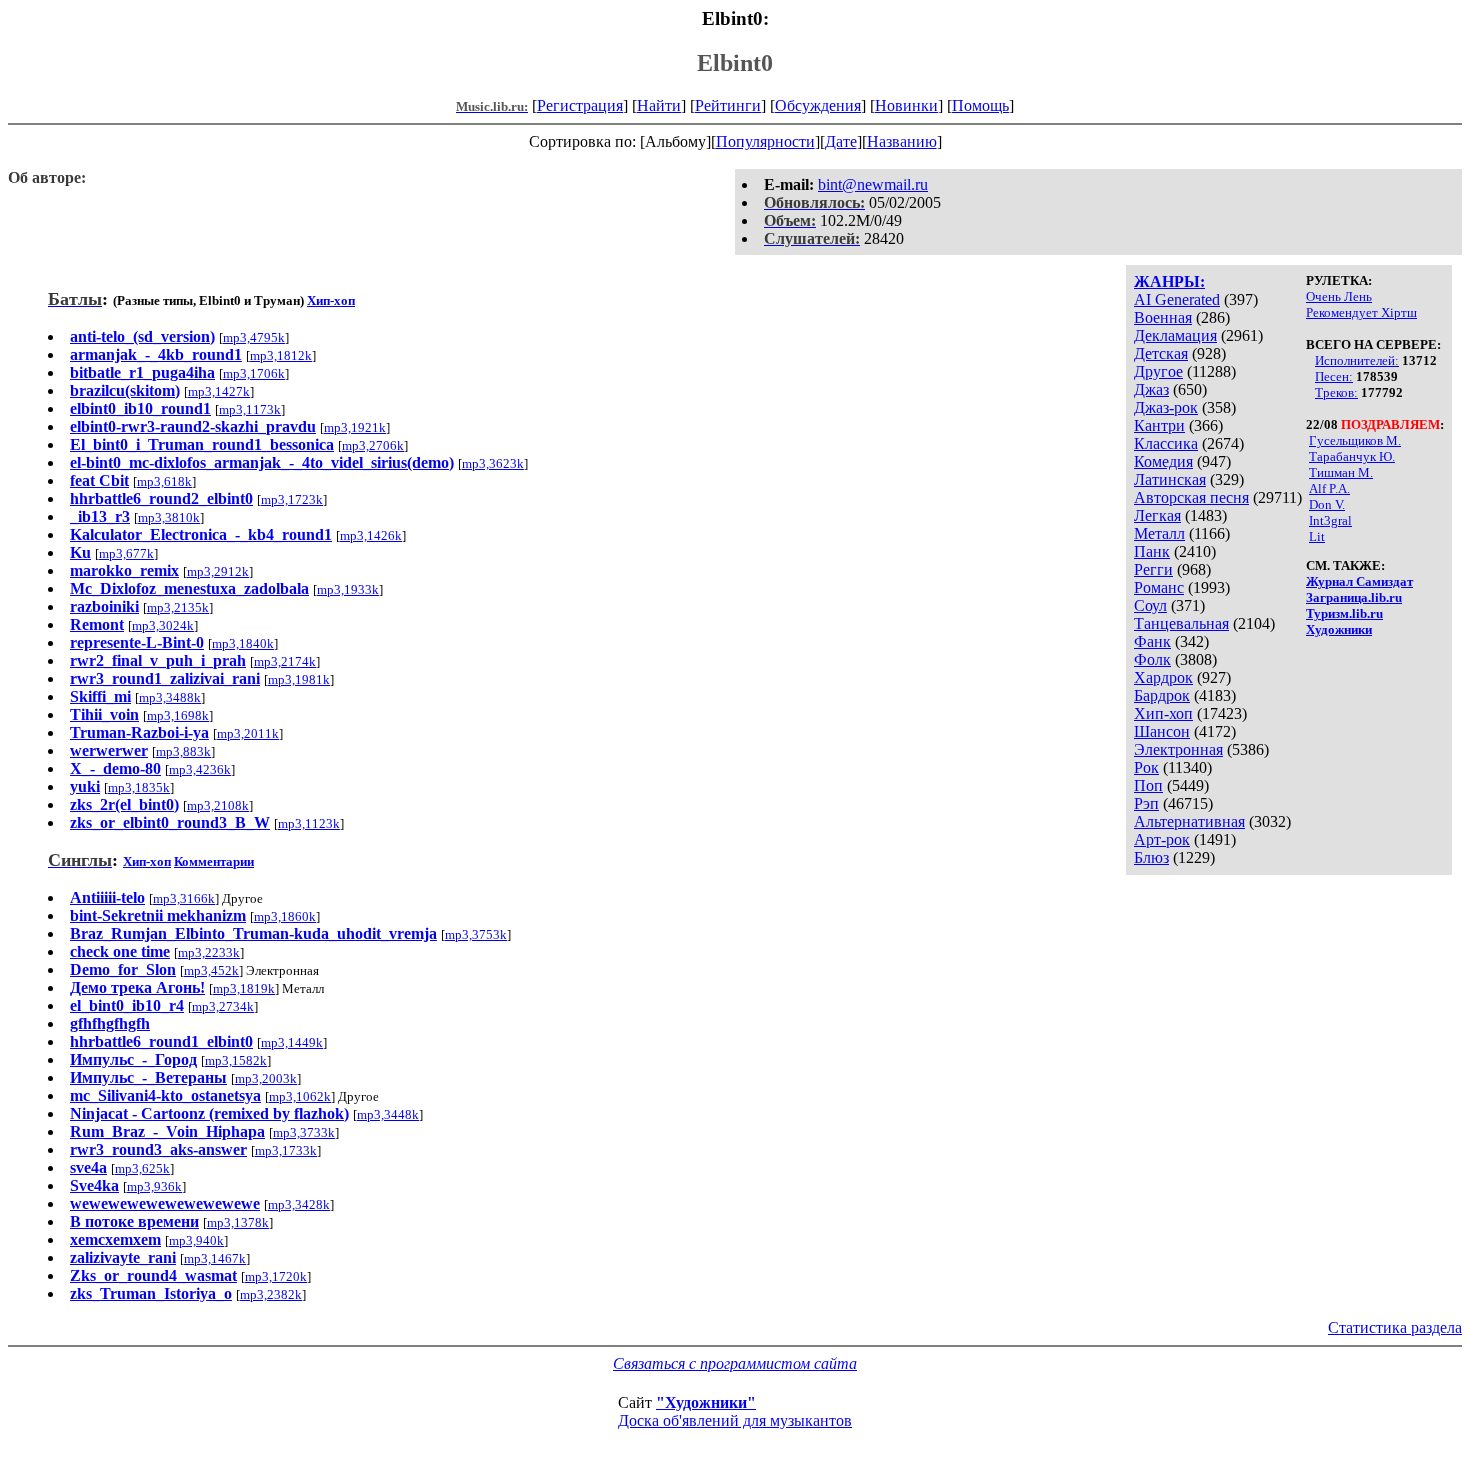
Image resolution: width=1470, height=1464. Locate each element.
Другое (1158, 371)
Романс (1159, 587)
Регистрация (580, 105)
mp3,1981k (299, 679)
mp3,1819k (244, 988)
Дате (841, 141)
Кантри (1159, 425)
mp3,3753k (476, 934)
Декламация (1175, 335)
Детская (1161, 353)
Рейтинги (728, 105)
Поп (1148, 785)
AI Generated (1177, 299)
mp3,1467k (215, 1258)
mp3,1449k (292, 1042)
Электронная (1178, 749)
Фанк (1152, 641)
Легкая (1157, 515)
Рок (1146, 767)
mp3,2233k (209, 952)
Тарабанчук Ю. (1352, 456)
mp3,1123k (309, 823)
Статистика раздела (1395, 1327)
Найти (659, 105)
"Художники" (706, 1402)
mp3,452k (211, 970)
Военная (1163, 317)
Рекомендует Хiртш (1361, 312)
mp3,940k (196, 1240)
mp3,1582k (236, 1060)
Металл (1159, 533)
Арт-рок (1162, 839)
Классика (1166, 443)
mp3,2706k (373, 445)
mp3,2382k (271, 1294)
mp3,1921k (355, 427)
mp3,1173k (250, 409)
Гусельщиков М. (1355, 440)
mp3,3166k (184, 898)
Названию (902, 141)
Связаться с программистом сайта (735, 1363)
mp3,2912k (218, 571)
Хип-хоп (1163, 713)
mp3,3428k (299, 1204)
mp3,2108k (218, 805)
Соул (1150, 605)
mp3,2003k (266, 1078)
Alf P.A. (1329, 488)
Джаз (1151, 389)
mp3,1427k (219, 391)
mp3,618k (164, 481)
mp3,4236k (200, 769)
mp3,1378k (238, 1222)
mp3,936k (154, 1186)
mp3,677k (126, 553)
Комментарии (214, 861)
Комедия (1163, 461)
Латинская (1170, 479)
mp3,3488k (170, 697)
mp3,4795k (254, 337)
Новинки (906, 105)
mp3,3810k (169, 517)
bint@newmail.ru (873, 184)
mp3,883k (183, 751)
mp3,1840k (243, 643)
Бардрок (1162, 695)
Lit (1317, 536)
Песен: (1334, 376)
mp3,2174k (285, 661)
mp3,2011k (248, 733)
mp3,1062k (300, 1096)
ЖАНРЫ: (1169, 281)
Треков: (1336, 392)
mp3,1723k (292, 499)
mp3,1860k (285, 916)
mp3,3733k (304, 1132)
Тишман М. (1341, 472)
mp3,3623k (493, 463)
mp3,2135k (178, 607)
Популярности (765, 141)
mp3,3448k (388, 1114)
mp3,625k (142, 1168)
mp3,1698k (178, 715)
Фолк (1152, 659)
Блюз (1151, 857)
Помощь (980, 105)
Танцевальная (1181, 623)
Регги (1153, 569)
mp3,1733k (286, 1150)
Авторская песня (1191, 497)
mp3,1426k (371, 535)
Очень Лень (1339, 296)
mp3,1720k (276, 1276)
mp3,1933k (348, 589)
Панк (1152, 551)
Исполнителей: (1357, 360)
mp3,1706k (254, 373)
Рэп (1146, 803)
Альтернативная (1189, 821)
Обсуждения (818, 105)
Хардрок (1163, 677)
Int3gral (1330, 520)
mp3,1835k (139, 787)
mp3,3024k (163, 625)
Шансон (1162, 731)
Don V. (1327, 504)
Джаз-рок (1166, 407)
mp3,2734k (223, 1006)
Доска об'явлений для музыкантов (735, 1420)
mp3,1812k (281, 355)
